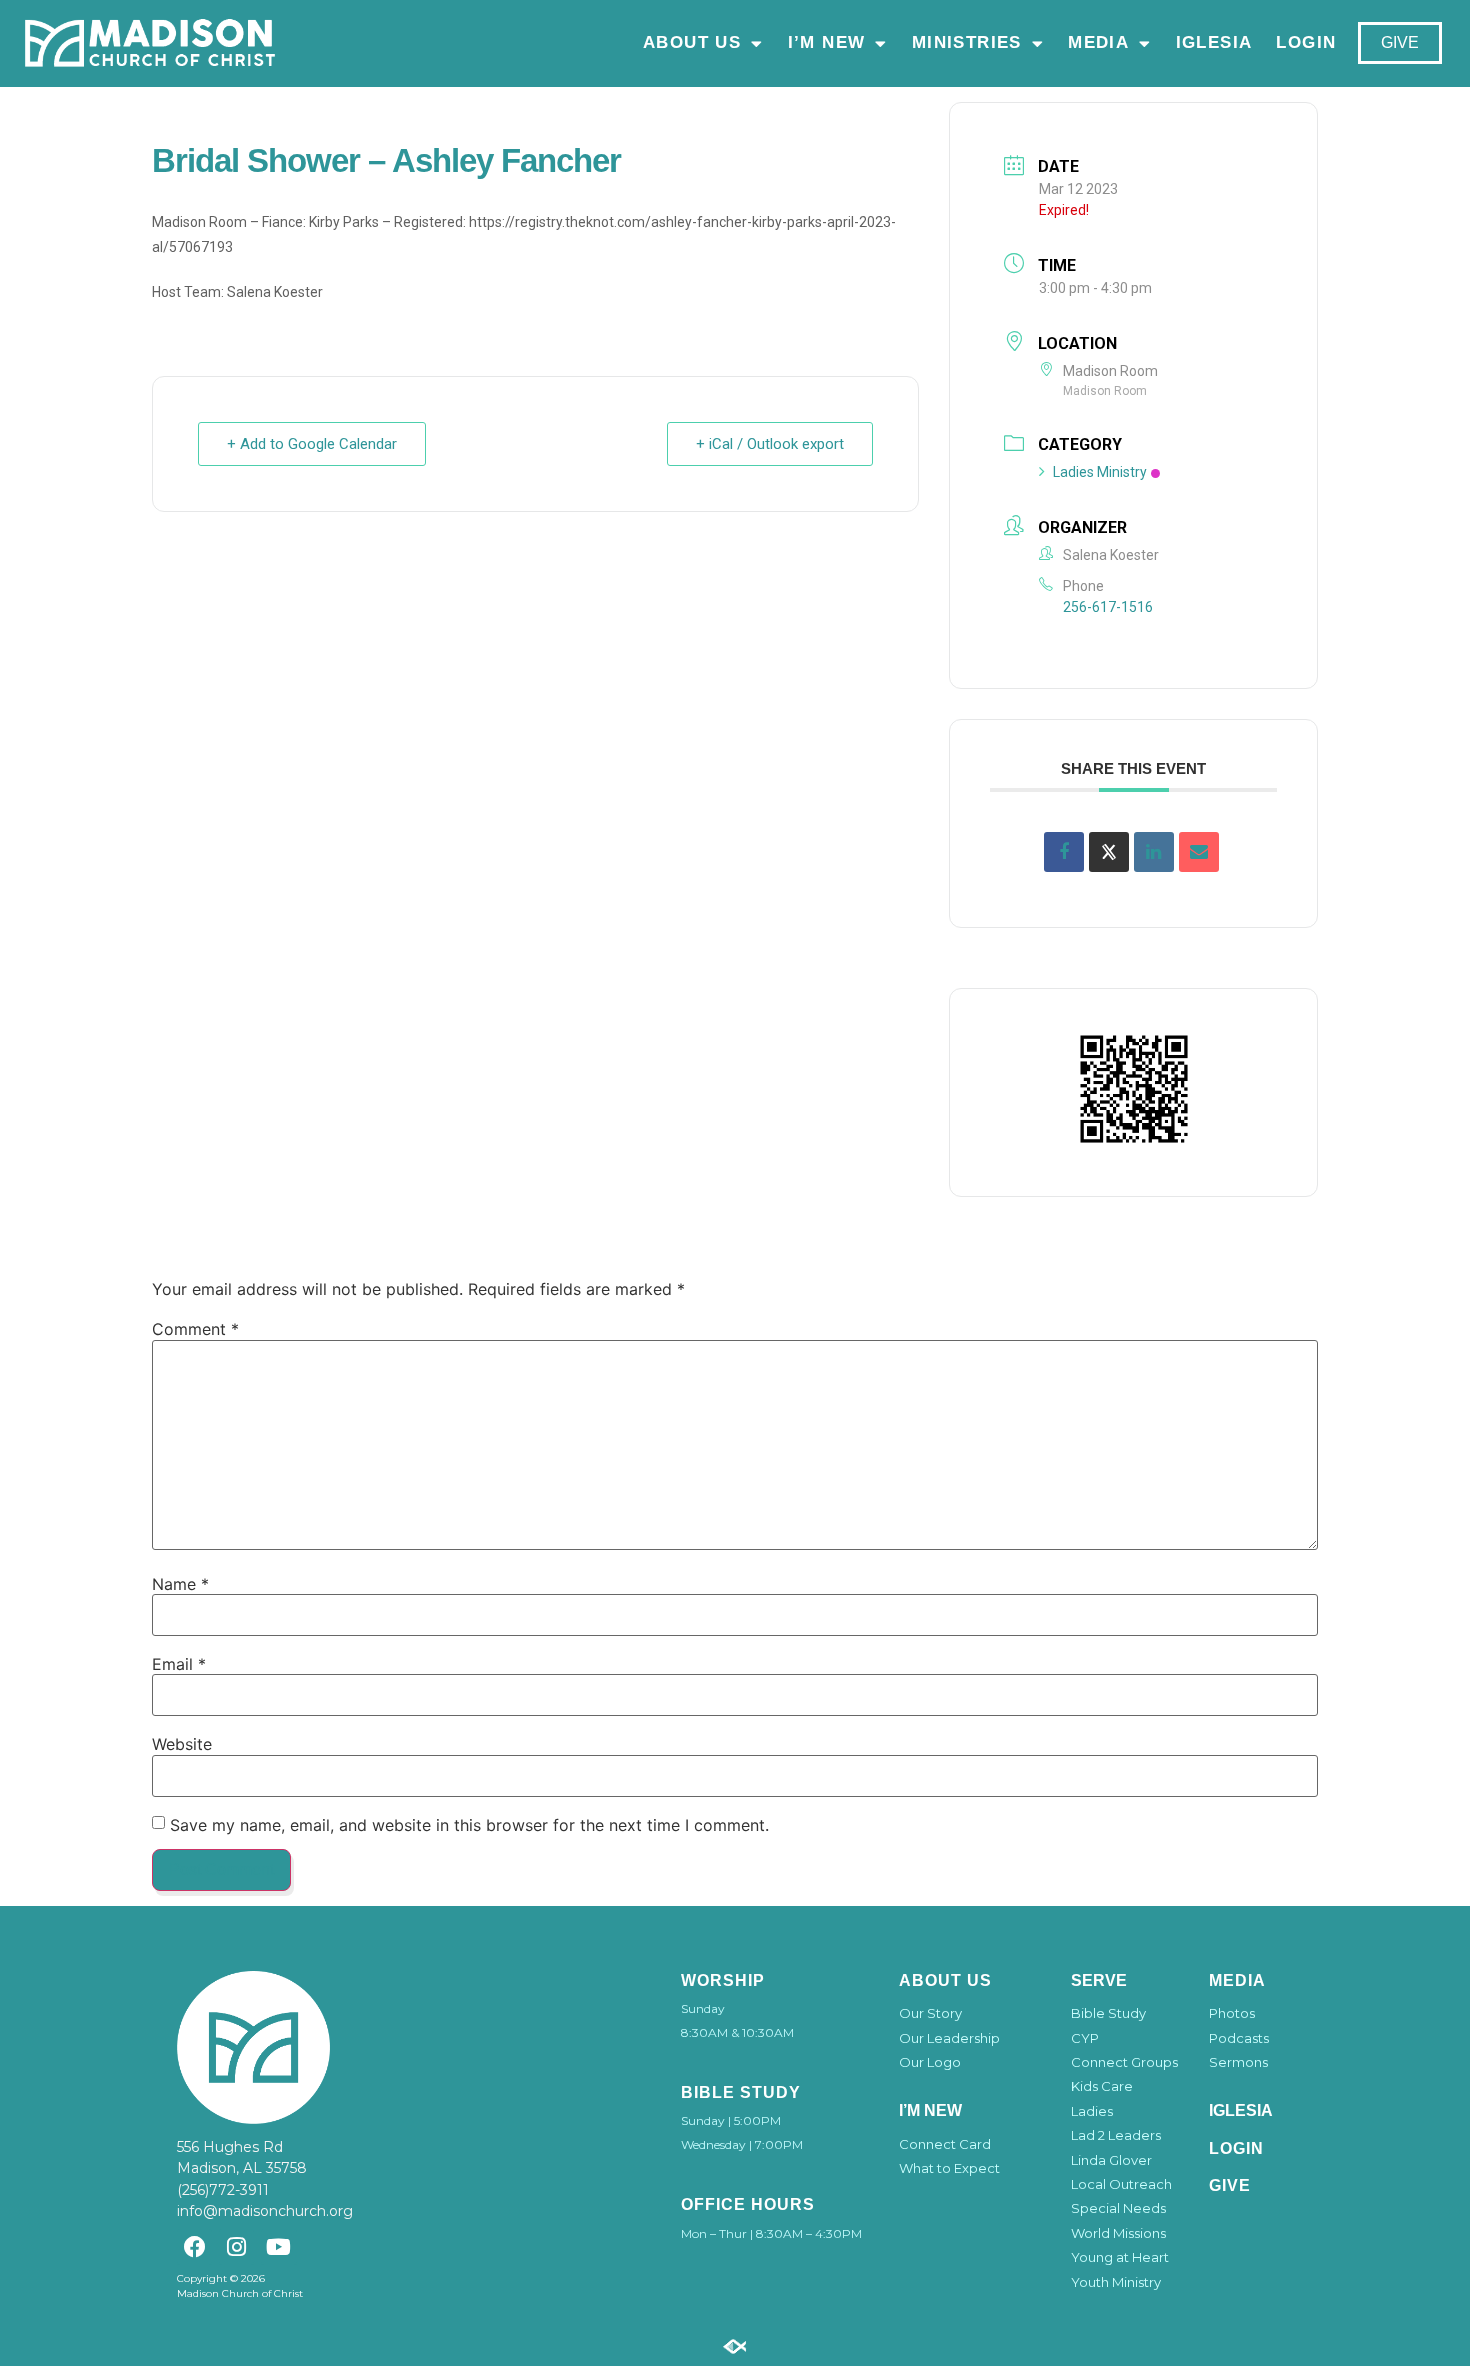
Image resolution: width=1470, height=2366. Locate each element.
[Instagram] (236, 2246)
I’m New (827, 42)
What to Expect (949, 2168)
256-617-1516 (1108, 607)
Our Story (930, 2013)
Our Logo (930, 2062)
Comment (195, 1329)
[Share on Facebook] (1064, 852)
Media (1098, 42)
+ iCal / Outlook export (770, 444)
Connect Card (945, 2144)
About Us (692, 42)
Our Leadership (949, 2038)
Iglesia (1214, 42)
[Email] (1199, 852)
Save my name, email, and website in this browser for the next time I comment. (469, 1825)
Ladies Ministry (1100, 472)
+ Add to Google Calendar (312, 444)
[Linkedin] (1154, 852)
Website (182, 1744)
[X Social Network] (1109, 852)
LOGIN (1306, 42)
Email (179, 1664)
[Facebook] (194, 2246)
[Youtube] (278, 2246)
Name (180, 1584)
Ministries (967, 42)
